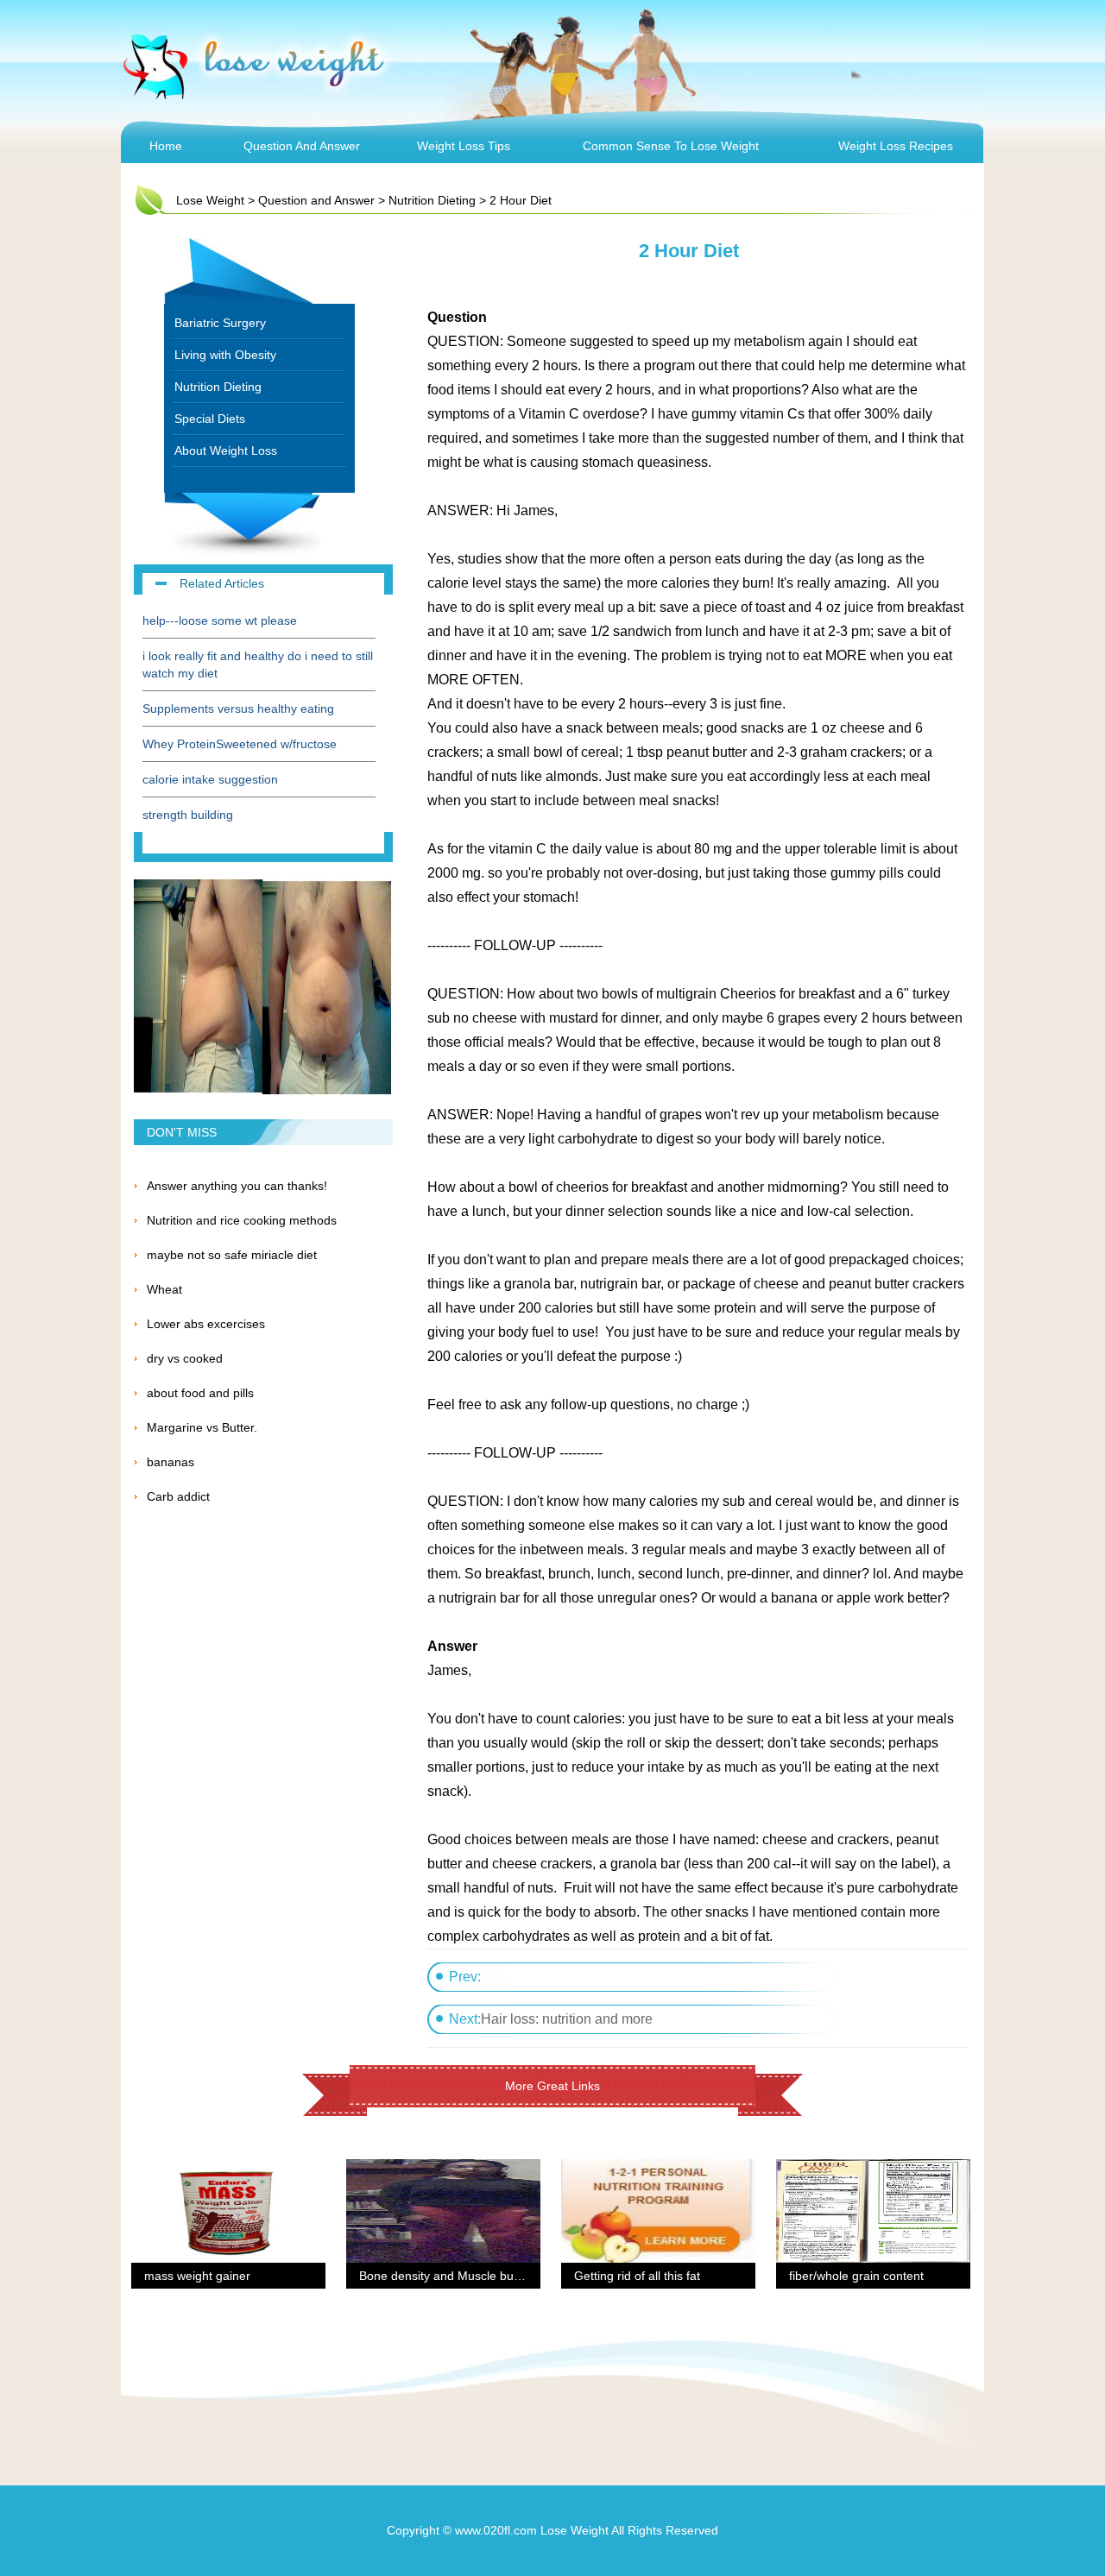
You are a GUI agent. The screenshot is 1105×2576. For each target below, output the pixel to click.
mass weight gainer (197, 2276)
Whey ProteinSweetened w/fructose (240, 744)
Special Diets (210, 419)
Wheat (164, 1289)
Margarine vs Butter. (202, 1427)
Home (166, 146)
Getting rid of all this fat (637, 2276)
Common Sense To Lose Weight (671, 146)
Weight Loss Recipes (896, 146)
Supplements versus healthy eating (238, 709)
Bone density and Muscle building (451, 2276)
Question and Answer (302, 146)
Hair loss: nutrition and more (567, 2019)
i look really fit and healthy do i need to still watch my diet (258, 664)
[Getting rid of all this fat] (658, 2170)
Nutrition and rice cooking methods (242, 1220)
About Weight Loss (226, 450)
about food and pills (200, 1393)
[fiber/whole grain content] (873, 2170)
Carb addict (178, 1496)
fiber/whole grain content (856, 2276)
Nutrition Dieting (432, 200)
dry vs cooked (185, 1358)
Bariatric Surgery (220, 323)
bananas (170, 1462)
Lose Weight (210, 200)
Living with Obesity (225, 355)
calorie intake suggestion (210, 779)
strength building (188, 815)
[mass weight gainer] (228, 2170)
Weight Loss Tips (464, 146)
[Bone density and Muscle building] (443, 2170)
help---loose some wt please (220, 620)
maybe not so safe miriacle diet (232, 1255)
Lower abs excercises (206, 1324)
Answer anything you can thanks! (237, 1186)
